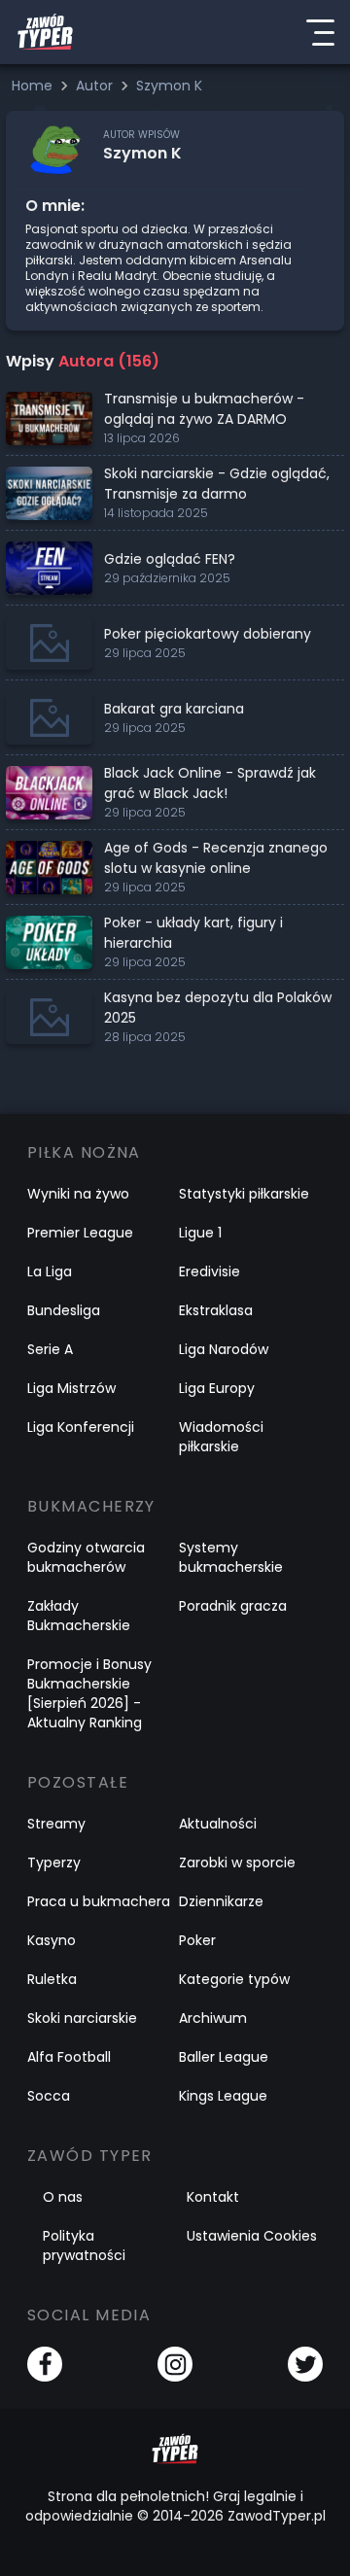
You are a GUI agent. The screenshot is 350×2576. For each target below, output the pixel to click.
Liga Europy (217, 1388)
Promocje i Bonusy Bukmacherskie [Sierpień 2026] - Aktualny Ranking (89, 1693)
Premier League (80, 1233)
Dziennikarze (221, 1901)
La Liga (50, 1271)
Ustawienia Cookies (252, 2236)
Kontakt (213, 2197)
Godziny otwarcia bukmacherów (86, 1557)
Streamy (56, 1824)
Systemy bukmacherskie (231, 1557)
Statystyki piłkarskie (244, 1194)
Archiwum (213, 2018)
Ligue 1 (200, 1233)
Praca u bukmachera (99, 1901)
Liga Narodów (224, 1349)
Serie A (50, 1349)
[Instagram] (175, 2364)
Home (34, 86)
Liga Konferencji (81, 1427)
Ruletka (52, 1979)
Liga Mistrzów (71, 1388)
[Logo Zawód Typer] (45, 32)
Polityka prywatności (84, 2245)
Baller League (224, 2057)
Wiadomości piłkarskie (221, 1437)
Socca (49, 2096)
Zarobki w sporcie (237, 1862)
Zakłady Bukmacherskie (79, 1616)
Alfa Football (69, 2057)
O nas (63, 2197)
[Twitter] (305, 2364)
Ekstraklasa (216, 1310)
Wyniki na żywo (78, 1194)
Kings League (223, 2096)
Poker (197, 1940)
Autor (96, 86)
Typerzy (54, 1862)
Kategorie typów (234, 1979)
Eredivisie (210, 1271)
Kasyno (52, 1940)
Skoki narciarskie (82, 2018)
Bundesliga (64, 1310)
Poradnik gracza (233, 1606)
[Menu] (320, 32)
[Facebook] (45, 2364)
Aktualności (218, 1824)
